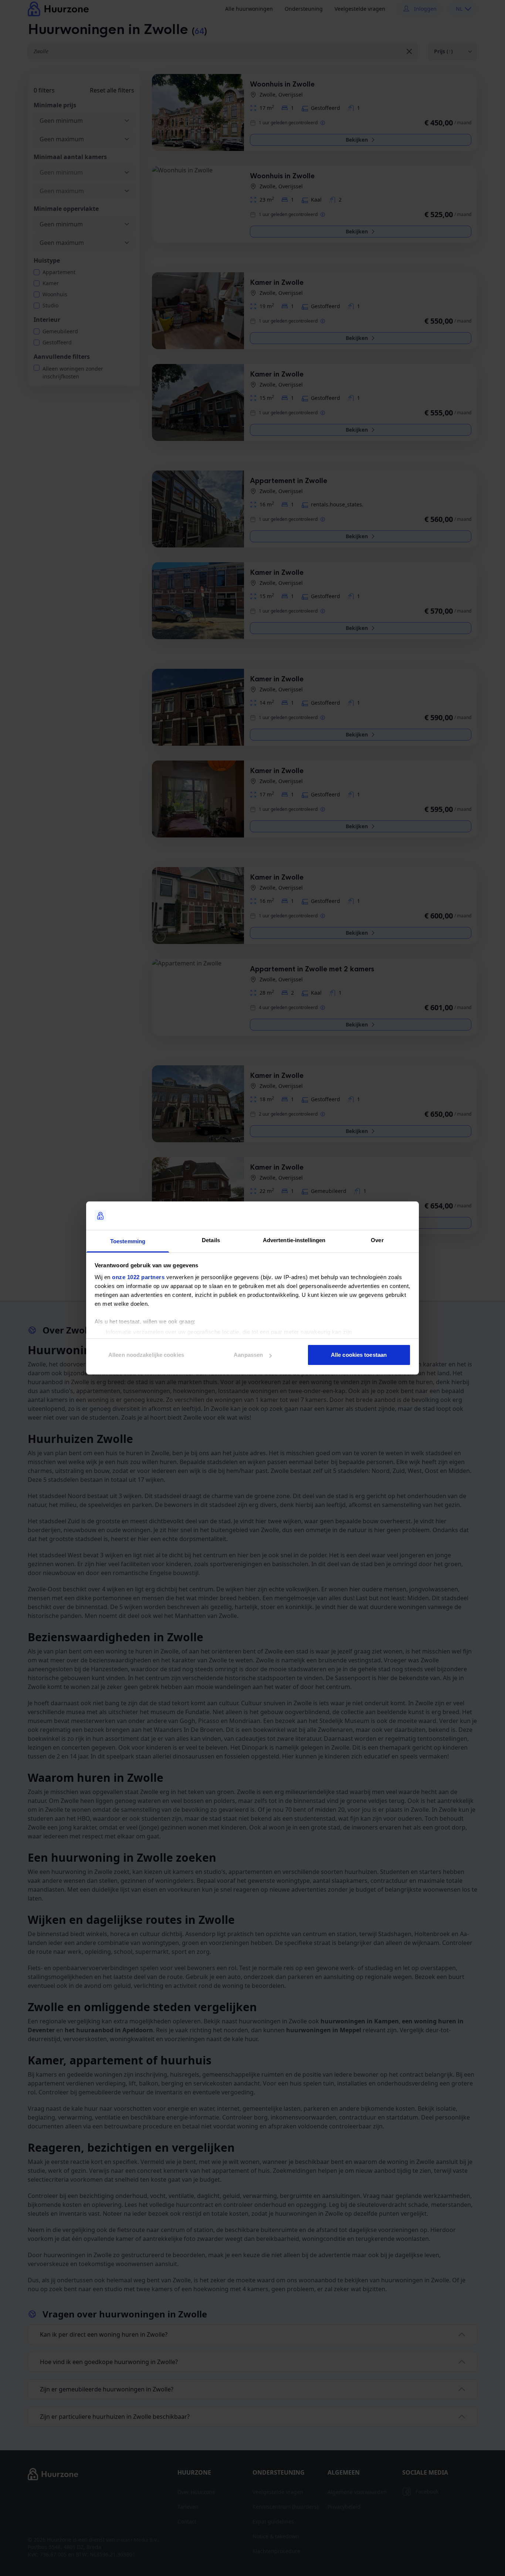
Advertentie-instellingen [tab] (294, 1240)
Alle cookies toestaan (359, 1355)
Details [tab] (211, 1240)
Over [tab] (377, 1240)
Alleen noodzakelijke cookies (146, 1355)
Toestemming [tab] (128, 1241)
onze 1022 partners (138, 1277)
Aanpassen (248, 1355)
